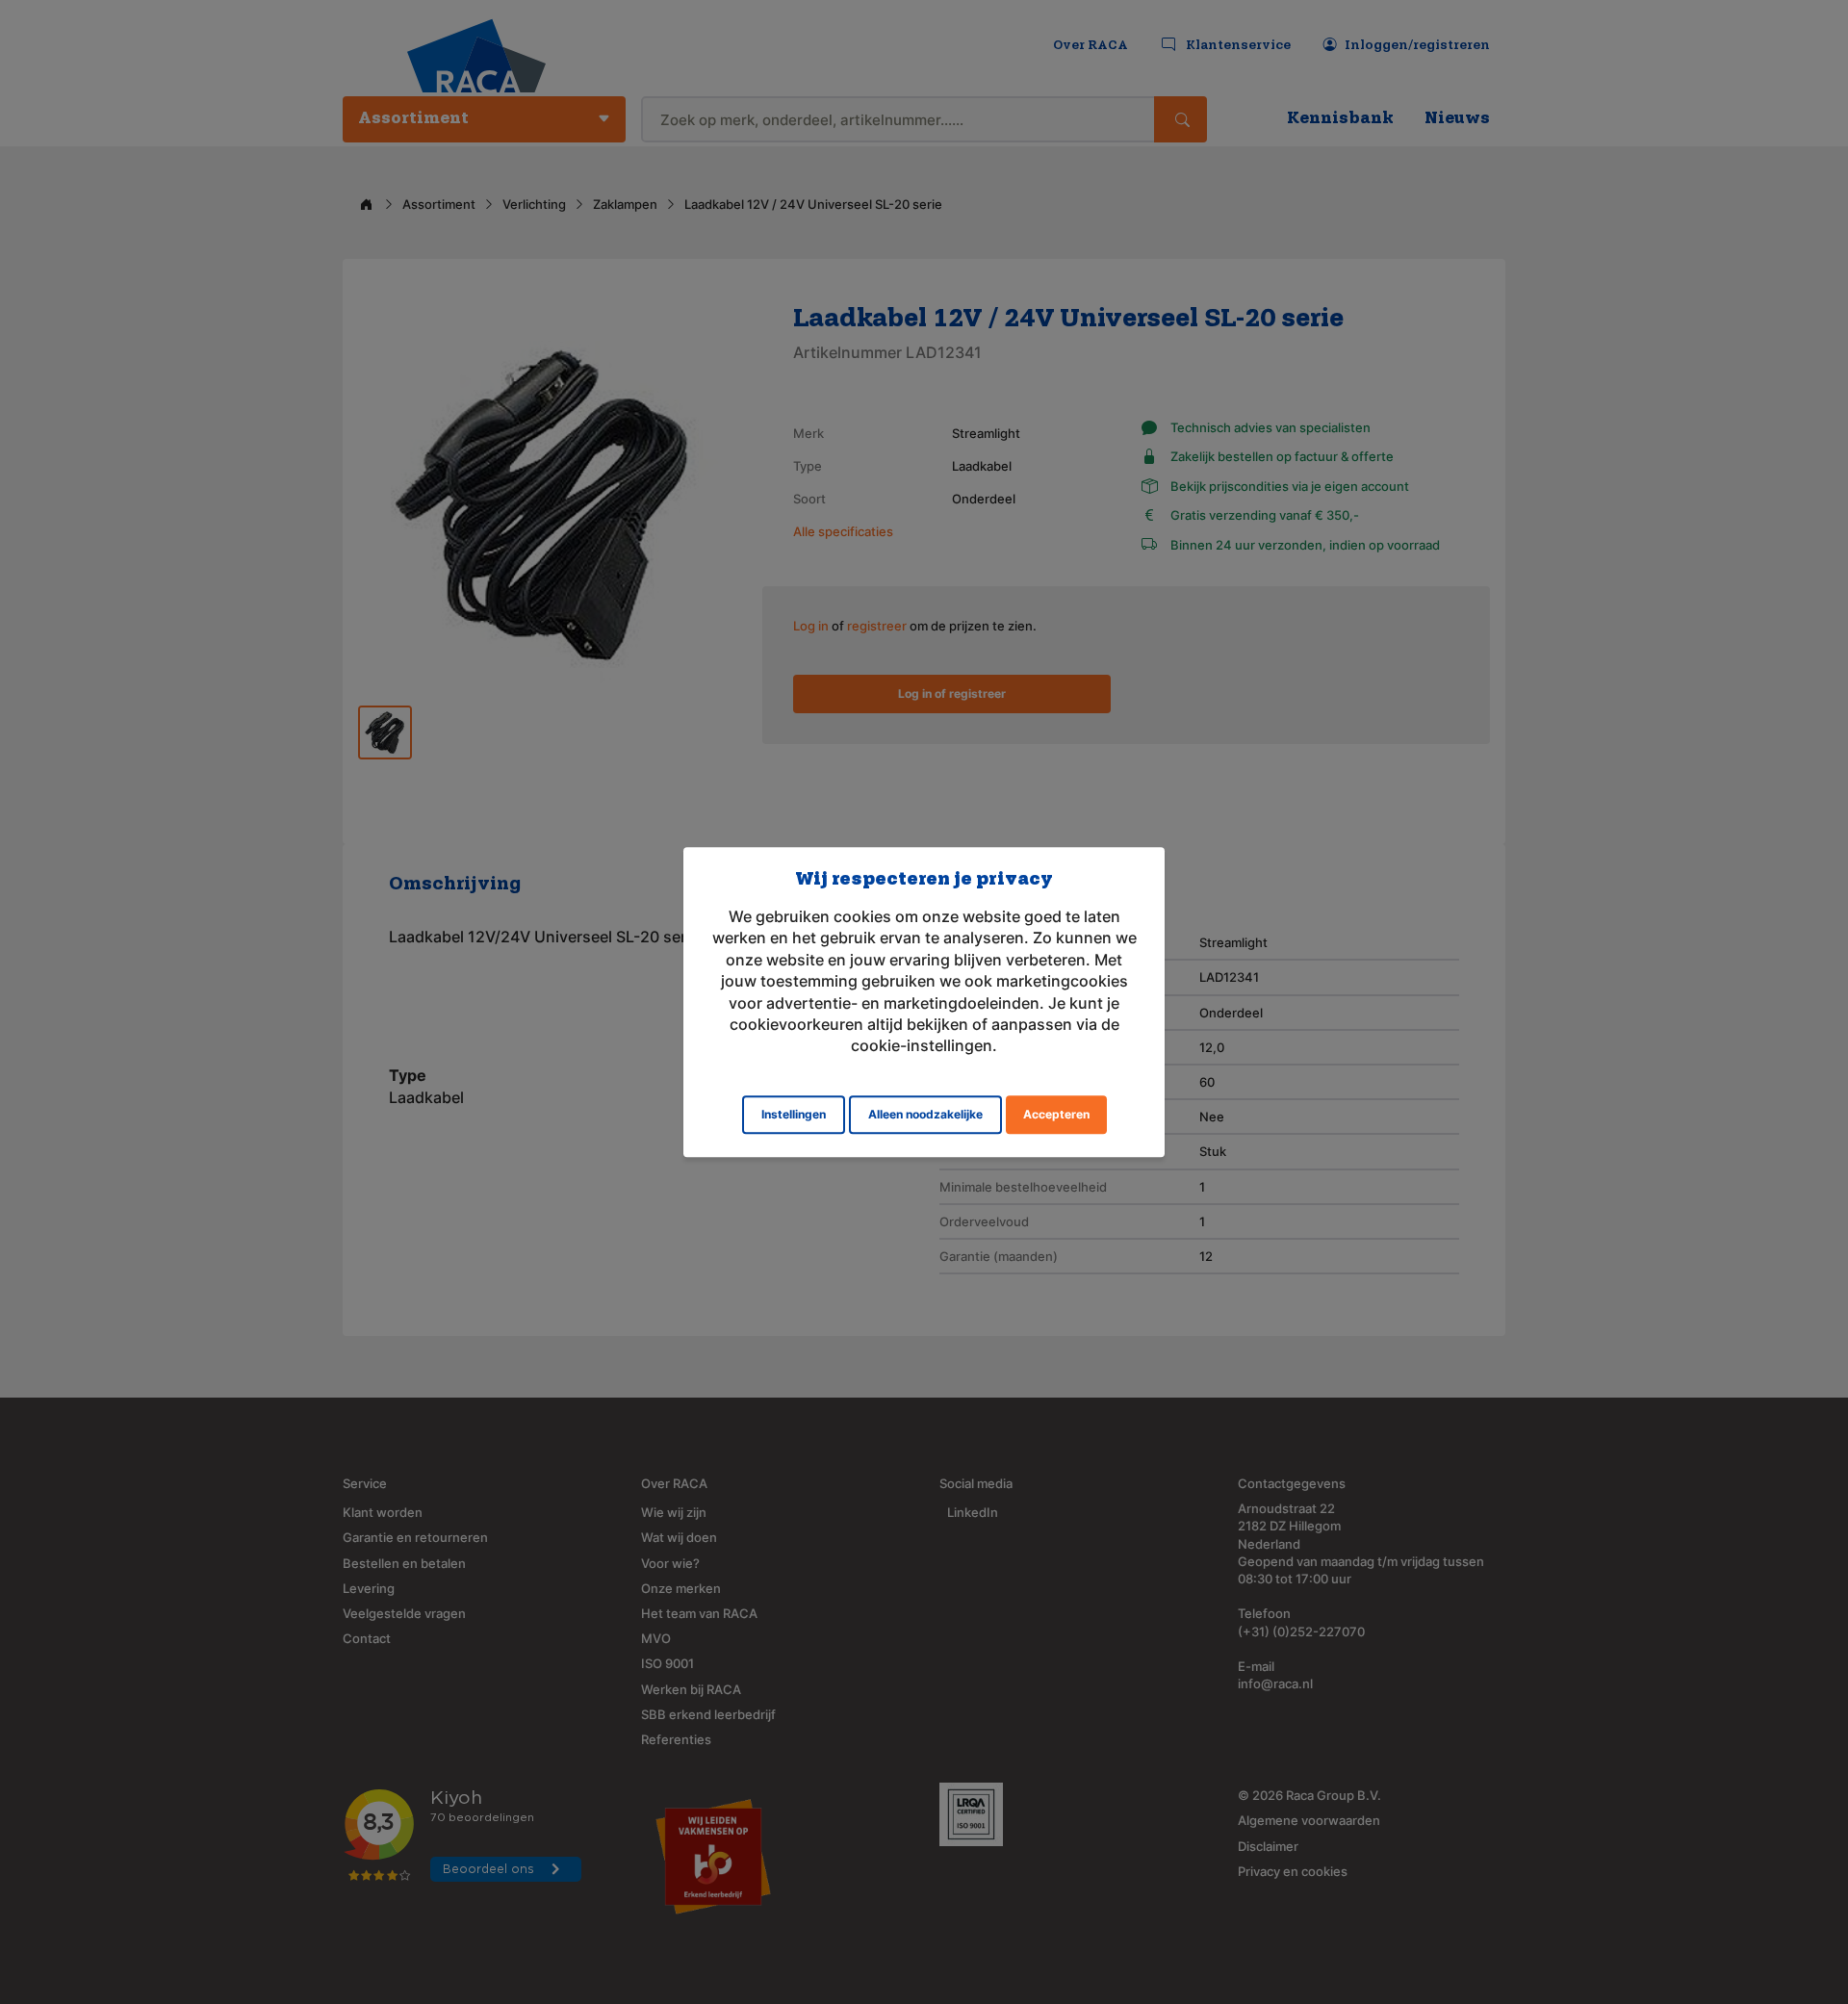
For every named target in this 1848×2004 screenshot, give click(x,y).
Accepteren (1056, 1114)
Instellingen (794, 1114)
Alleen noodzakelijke (925, 1114)
